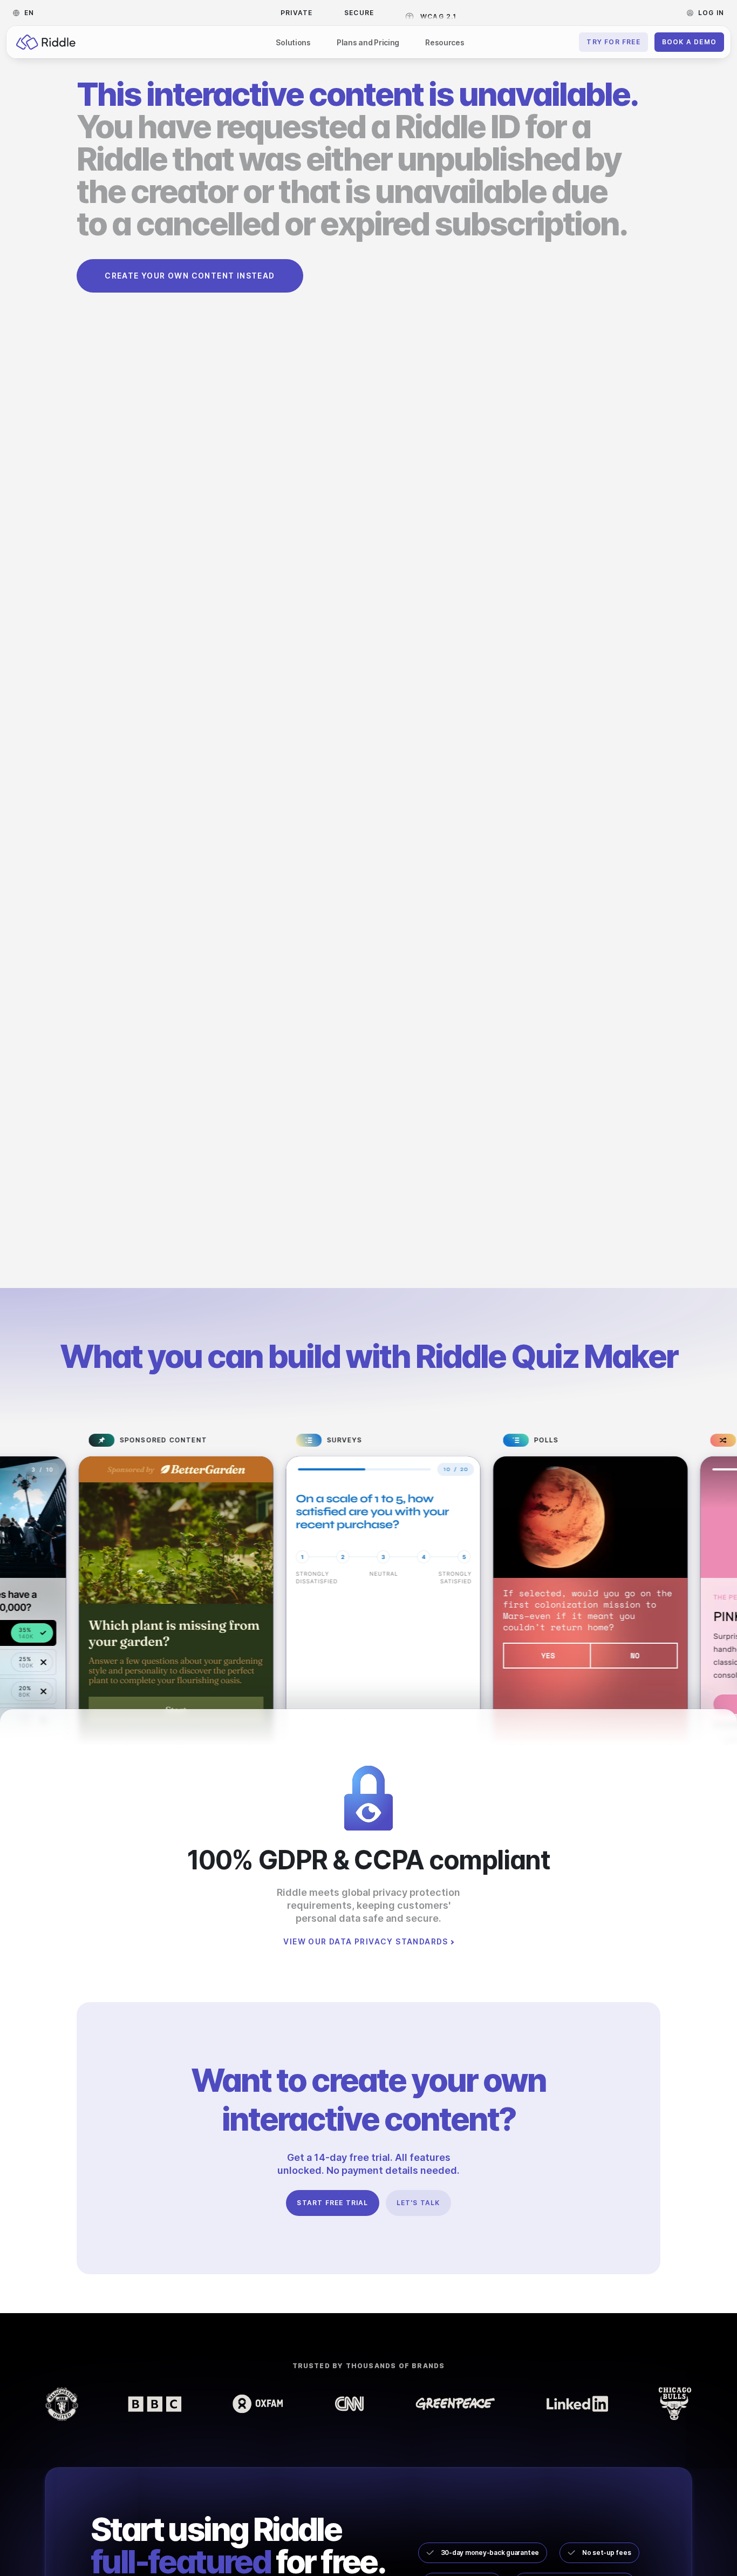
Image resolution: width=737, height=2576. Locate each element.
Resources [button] (445, 42)
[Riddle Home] (46, 42)
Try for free (613, 42)
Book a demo (689, 42)
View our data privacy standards (366, 1942)
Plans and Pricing (368, 42)
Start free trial (332, 2203)
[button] (27, 13)
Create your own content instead (190, 276)
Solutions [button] (293, 42)
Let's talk (418, 2203)
